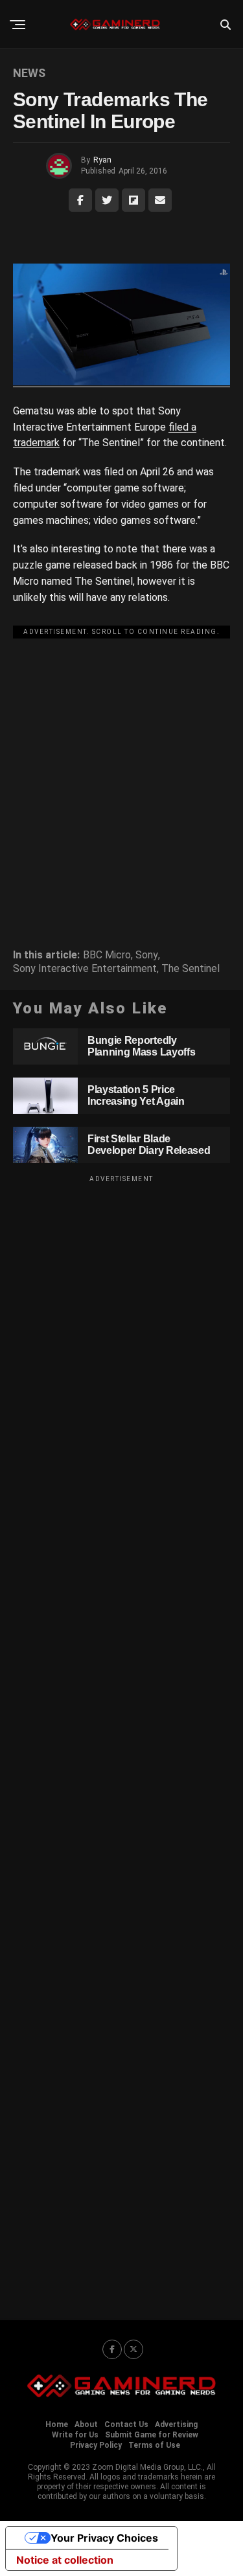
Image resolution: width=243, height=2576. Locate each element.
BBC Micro (107, 955)
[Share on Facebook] (80, 200)
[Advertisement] (121, 765)
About (86, 2424)
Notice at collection (65, 2560)
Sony (147, 955)
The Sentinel (191, 969)
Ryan (102, 160)
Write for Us (75, 2435)
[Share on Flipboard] (133, 200)
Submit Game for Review (152, 2435)
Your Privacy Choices (104, 2538)
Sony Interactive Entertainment (85, 969)
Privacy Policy (96, 2445)
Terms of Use (154, 2445)
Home (57, 2424)
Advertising (176, 2424)
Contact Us (126, 2424)
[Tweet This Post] (107, 200)
